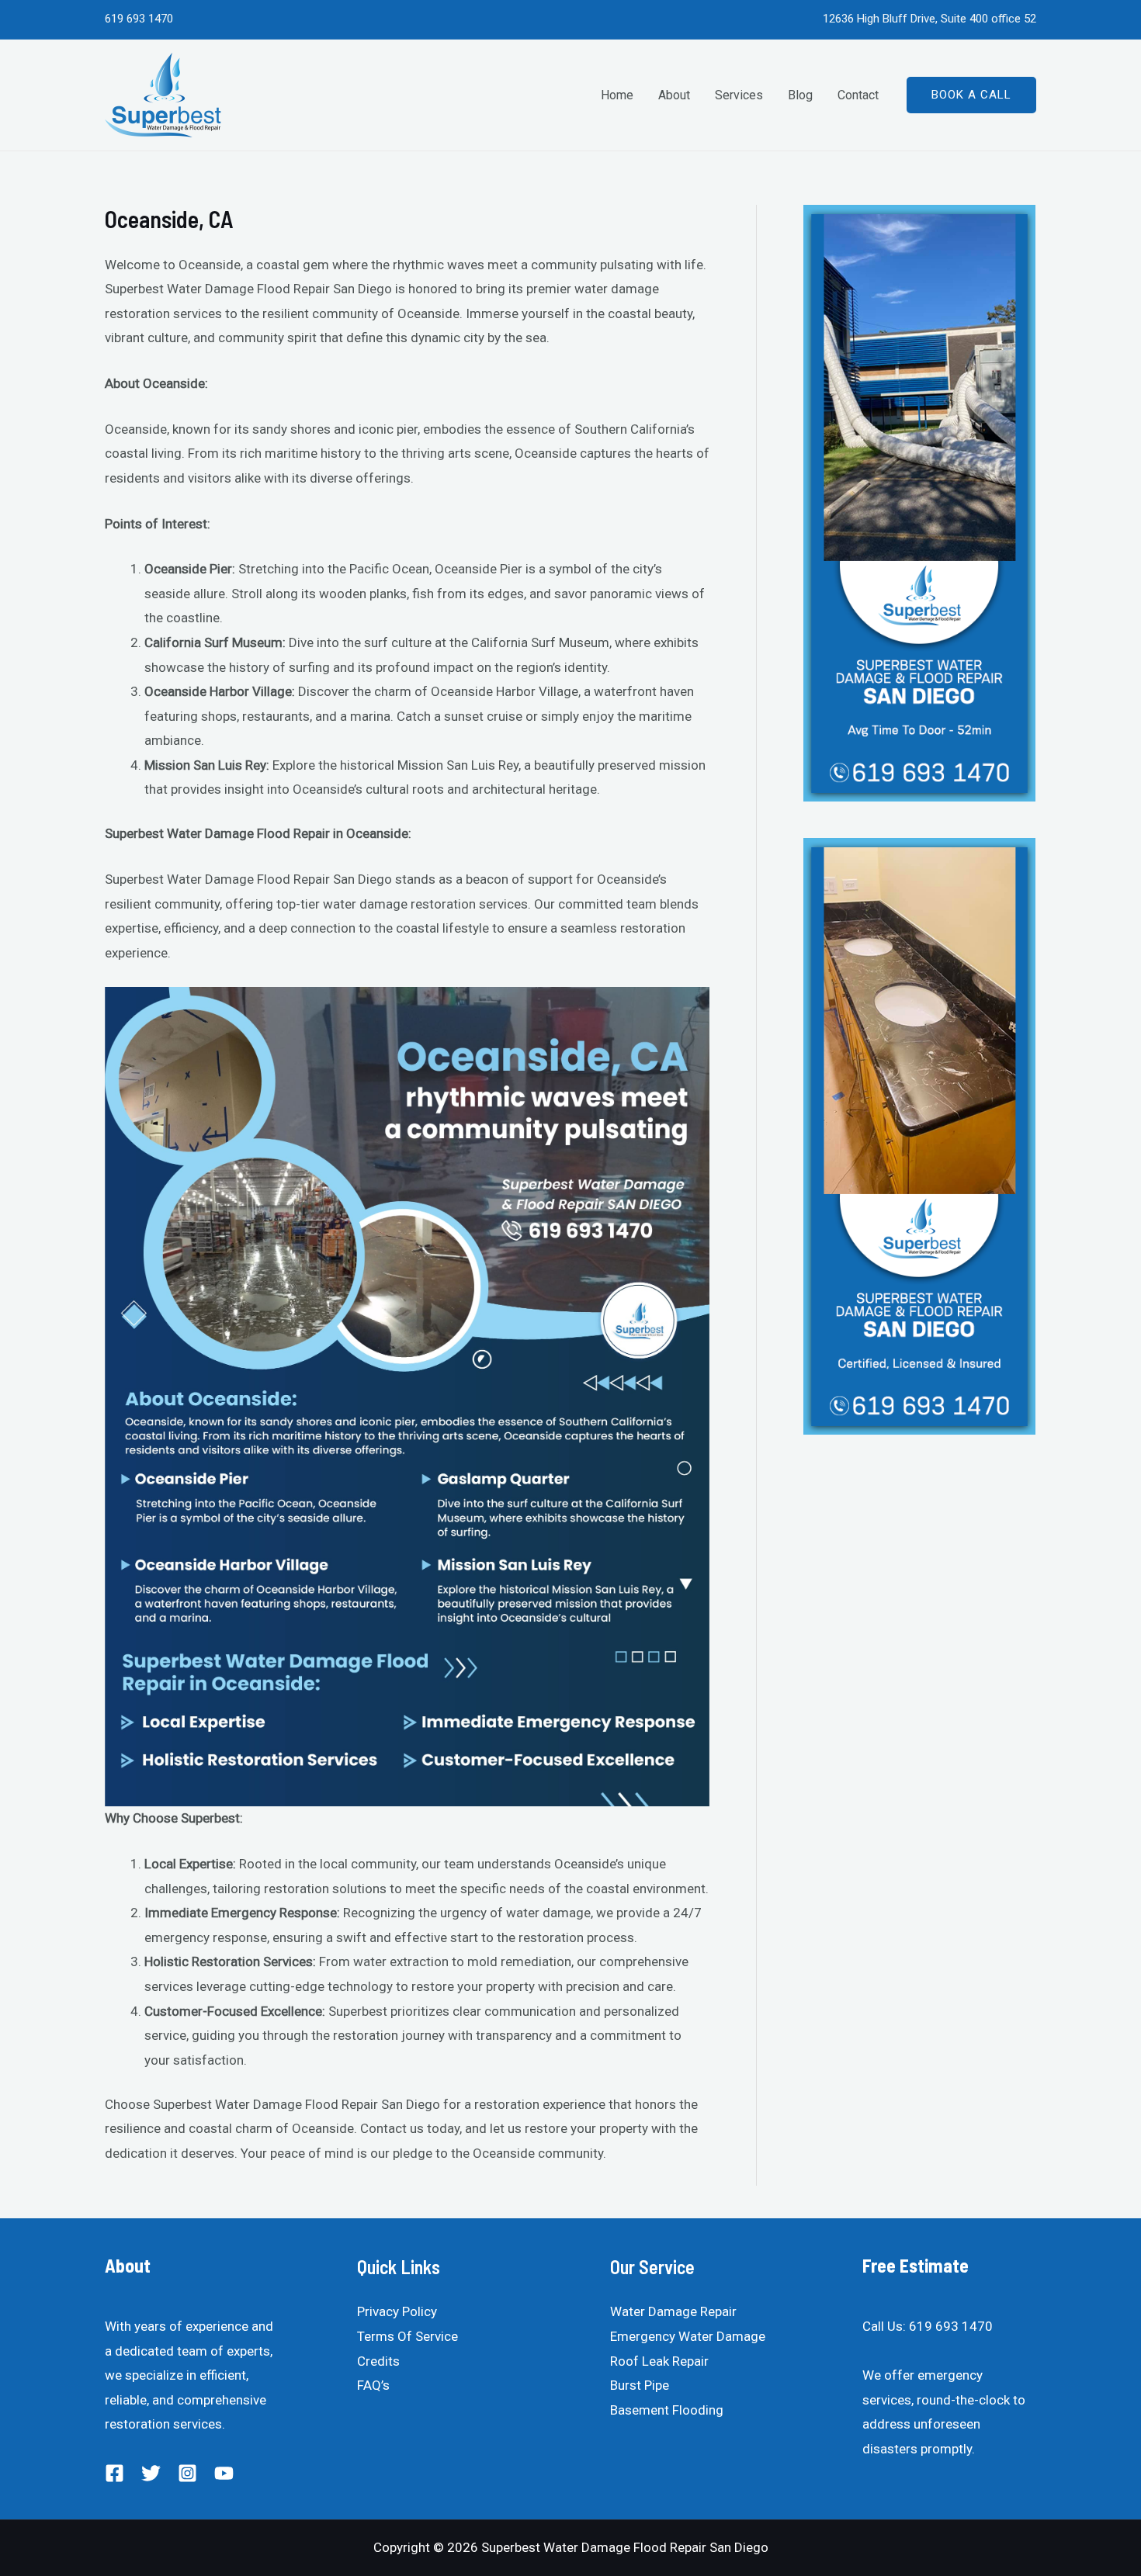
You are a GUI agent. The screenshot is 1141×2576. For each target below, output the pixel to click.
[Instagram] (187, 2473)
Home (617, 95)
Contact (858, 95)
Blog (800, 95)
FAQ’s (373, 2385)
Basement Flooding (667, 2410)
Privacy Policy (397, 2311)
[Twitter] (151, 2473)
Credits (378, 2361)
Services (739, 95)
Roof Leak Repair (659, 2361)
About (674, 95)
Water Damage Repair (673, 2311)
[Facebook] (114, 2473)
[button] (971, 95)
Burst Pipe (640, 2385)
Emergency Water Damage (688, 2336)
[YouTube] (224, 2473)
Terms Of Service (407, 2336)
